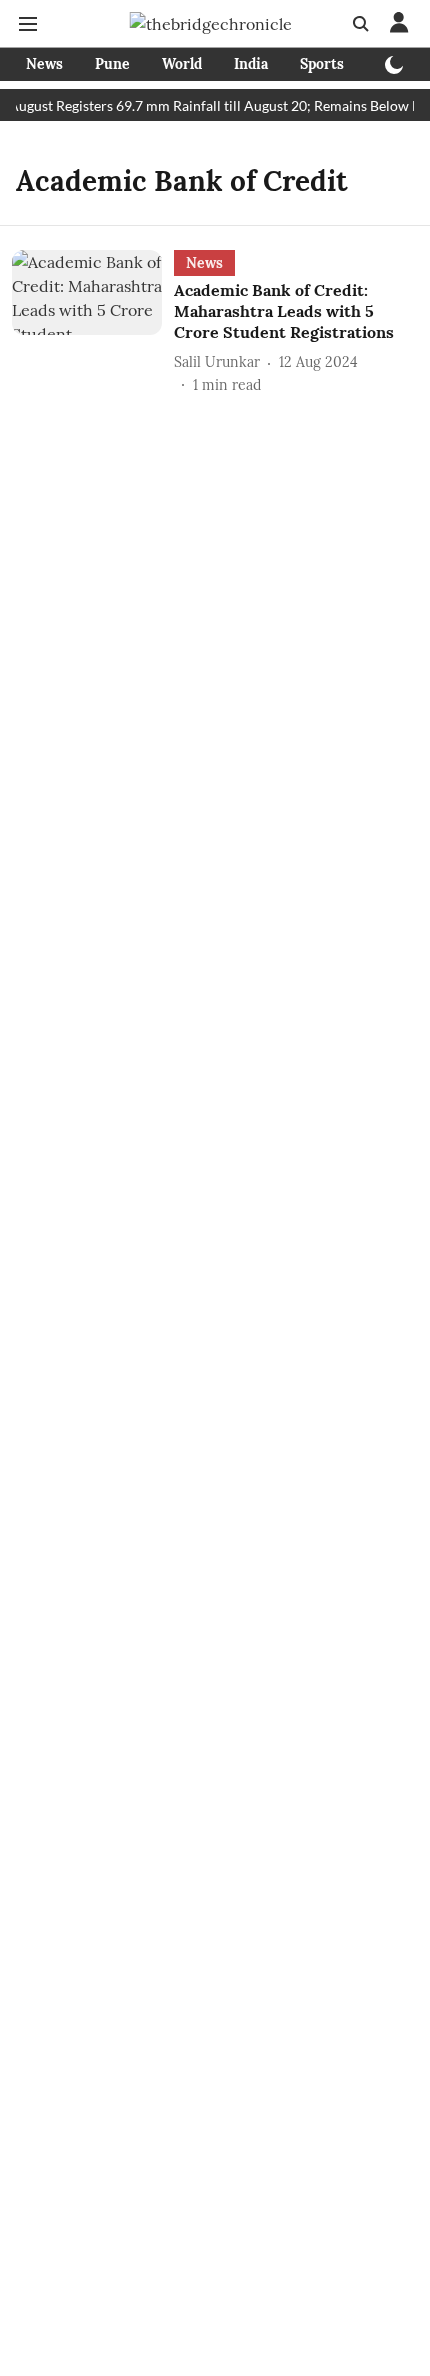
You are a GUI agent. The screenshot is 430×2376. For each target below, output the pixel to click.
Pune (112, 64)
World (182, 64)
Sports (322, 64)
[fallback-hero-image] (93, 322)
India (251, 64)
